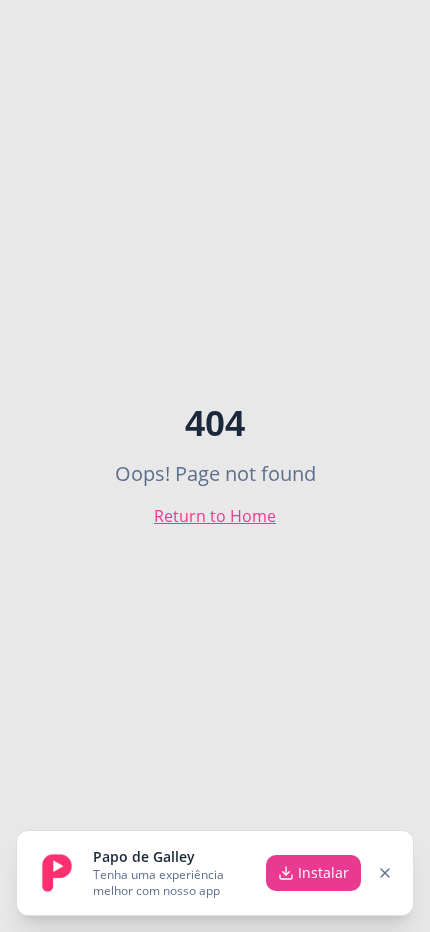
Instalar (323, 872)
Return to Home (215, 516)
